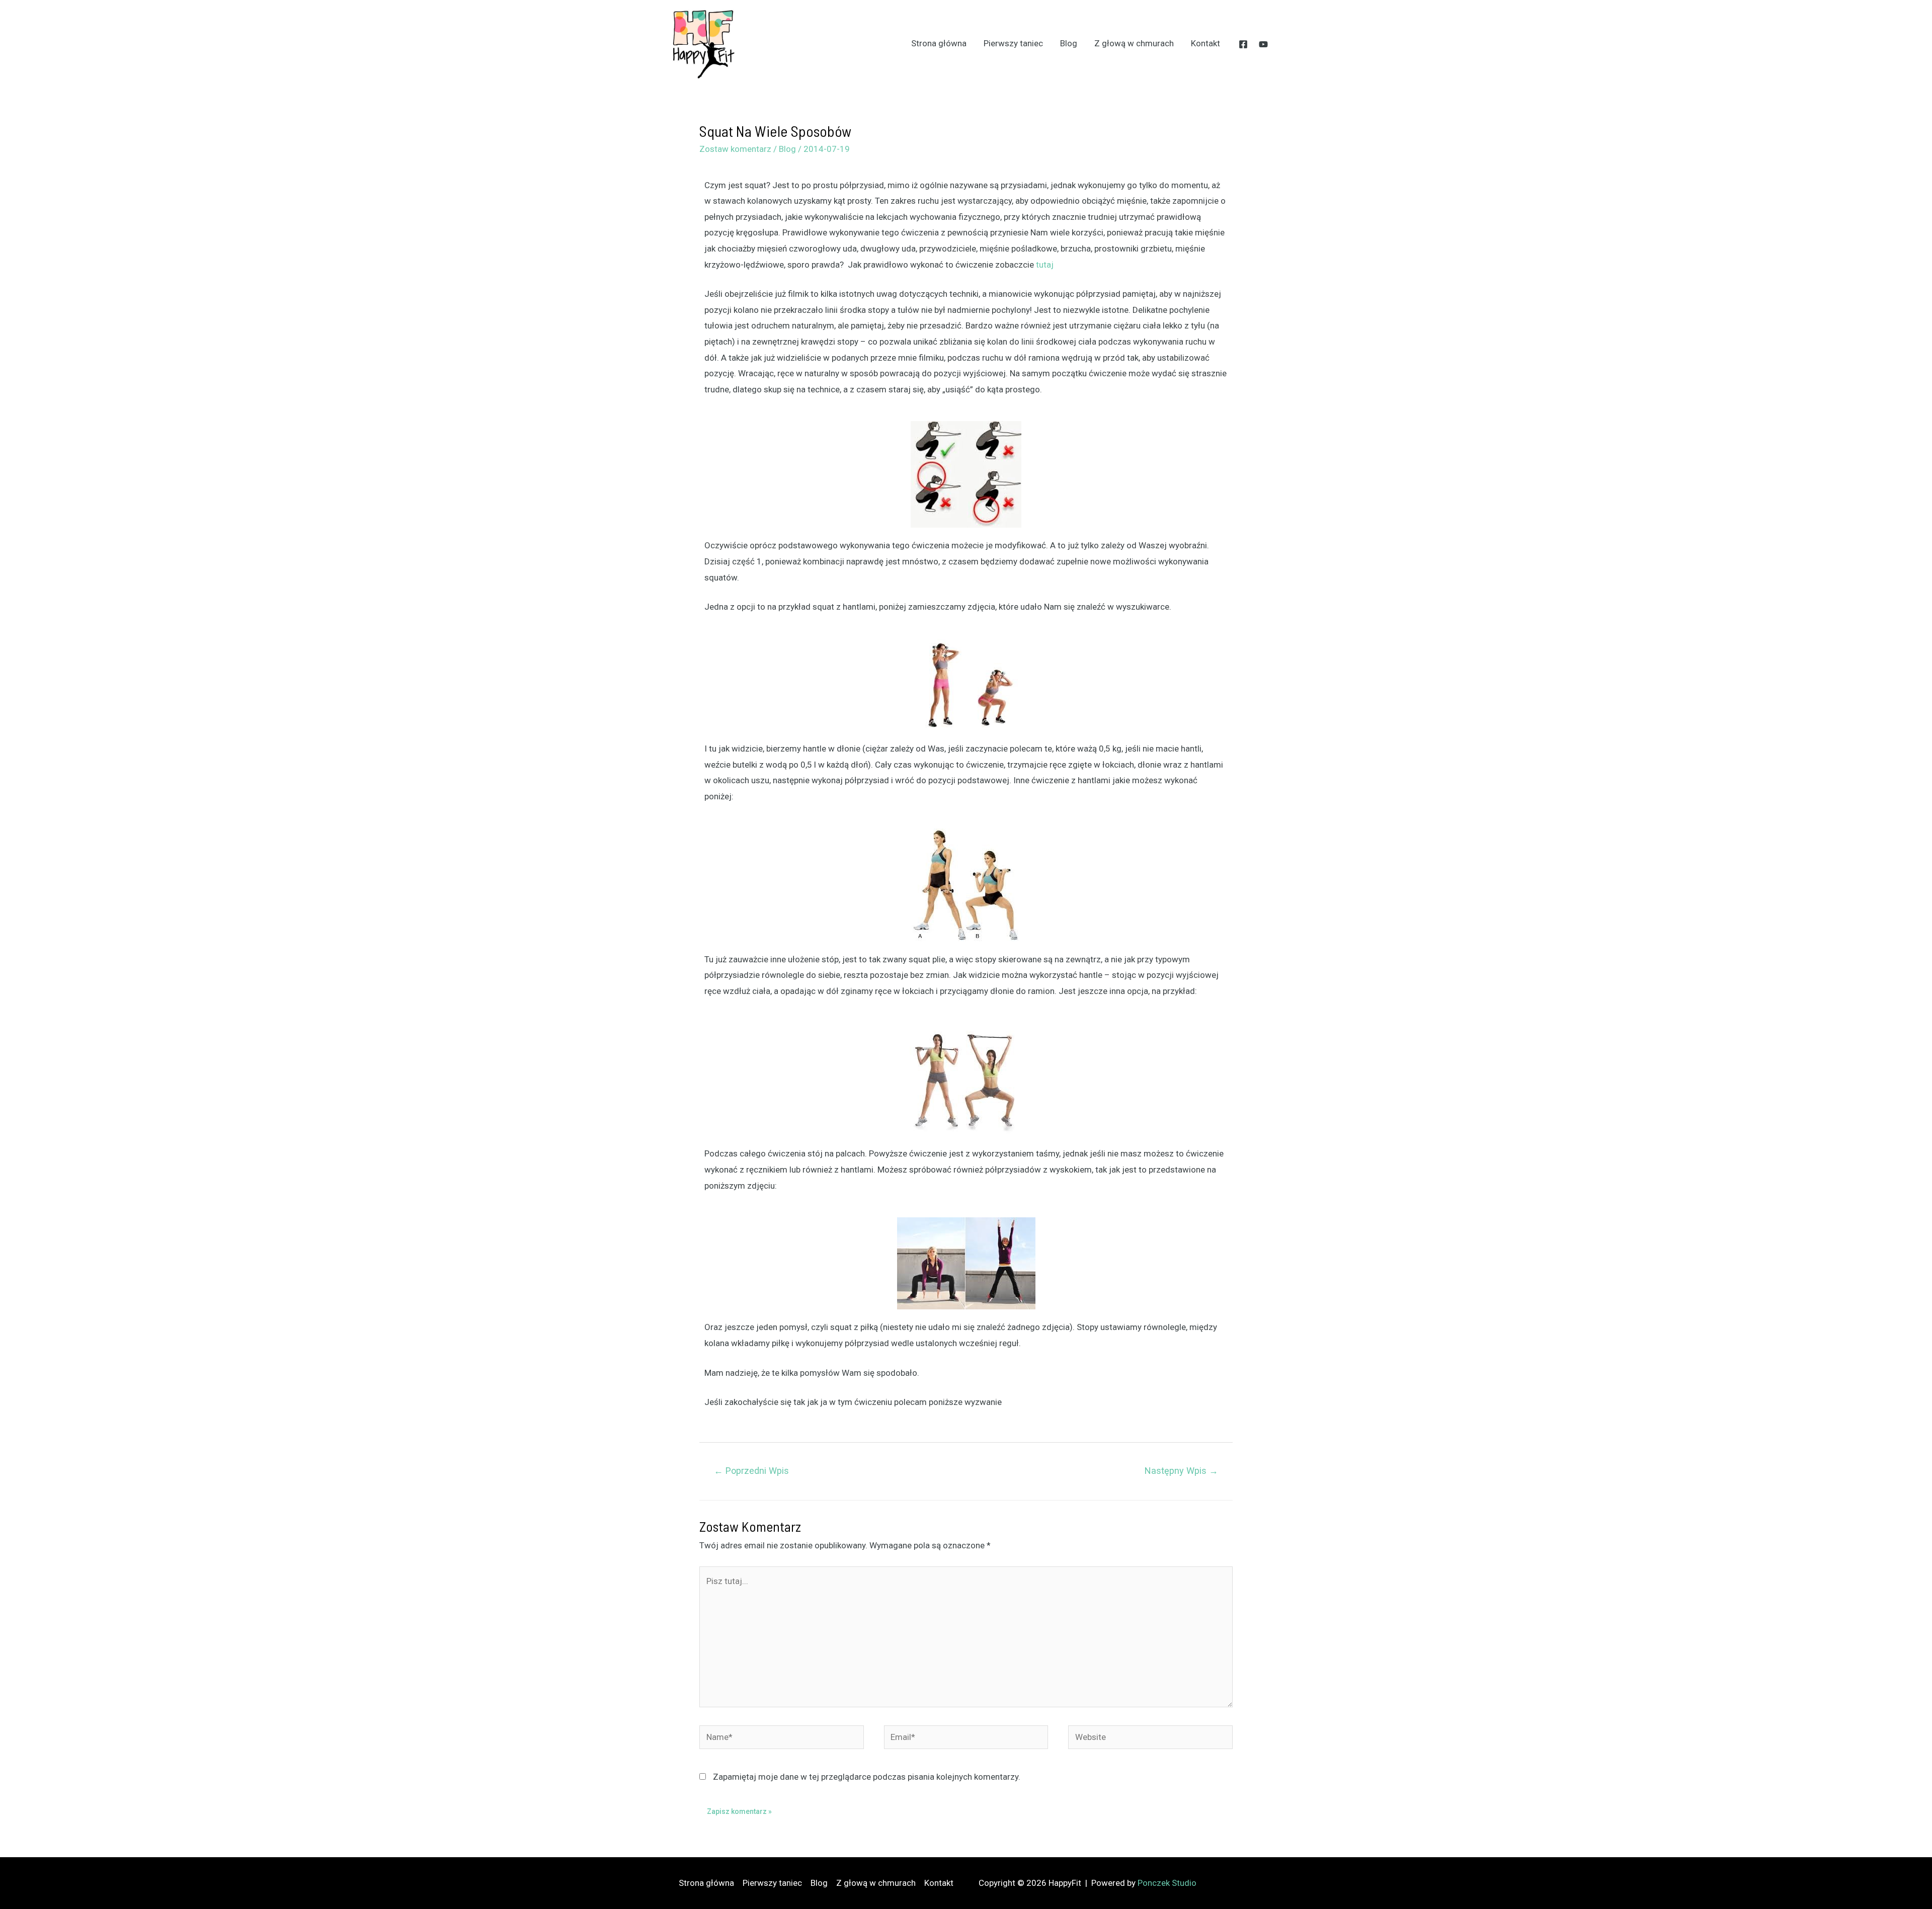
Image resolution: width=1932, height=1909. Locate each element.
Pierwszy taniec (1013, 43)
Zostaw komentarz (735, 149)
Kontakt (1205, 43)
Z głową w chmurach (1134, 43)
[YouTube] (1263, 44)
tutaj (1045, 265)
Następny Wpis (1181, 1471)
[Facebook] (1243, 44)
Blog (1069, 43)
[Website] (1150, 1739)
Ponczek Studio (1167, 1883)
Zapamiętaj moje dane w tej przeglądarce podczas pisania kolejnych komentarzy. (867, 1777)
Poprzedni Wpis (751, 1471)
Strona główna (939, 43)
